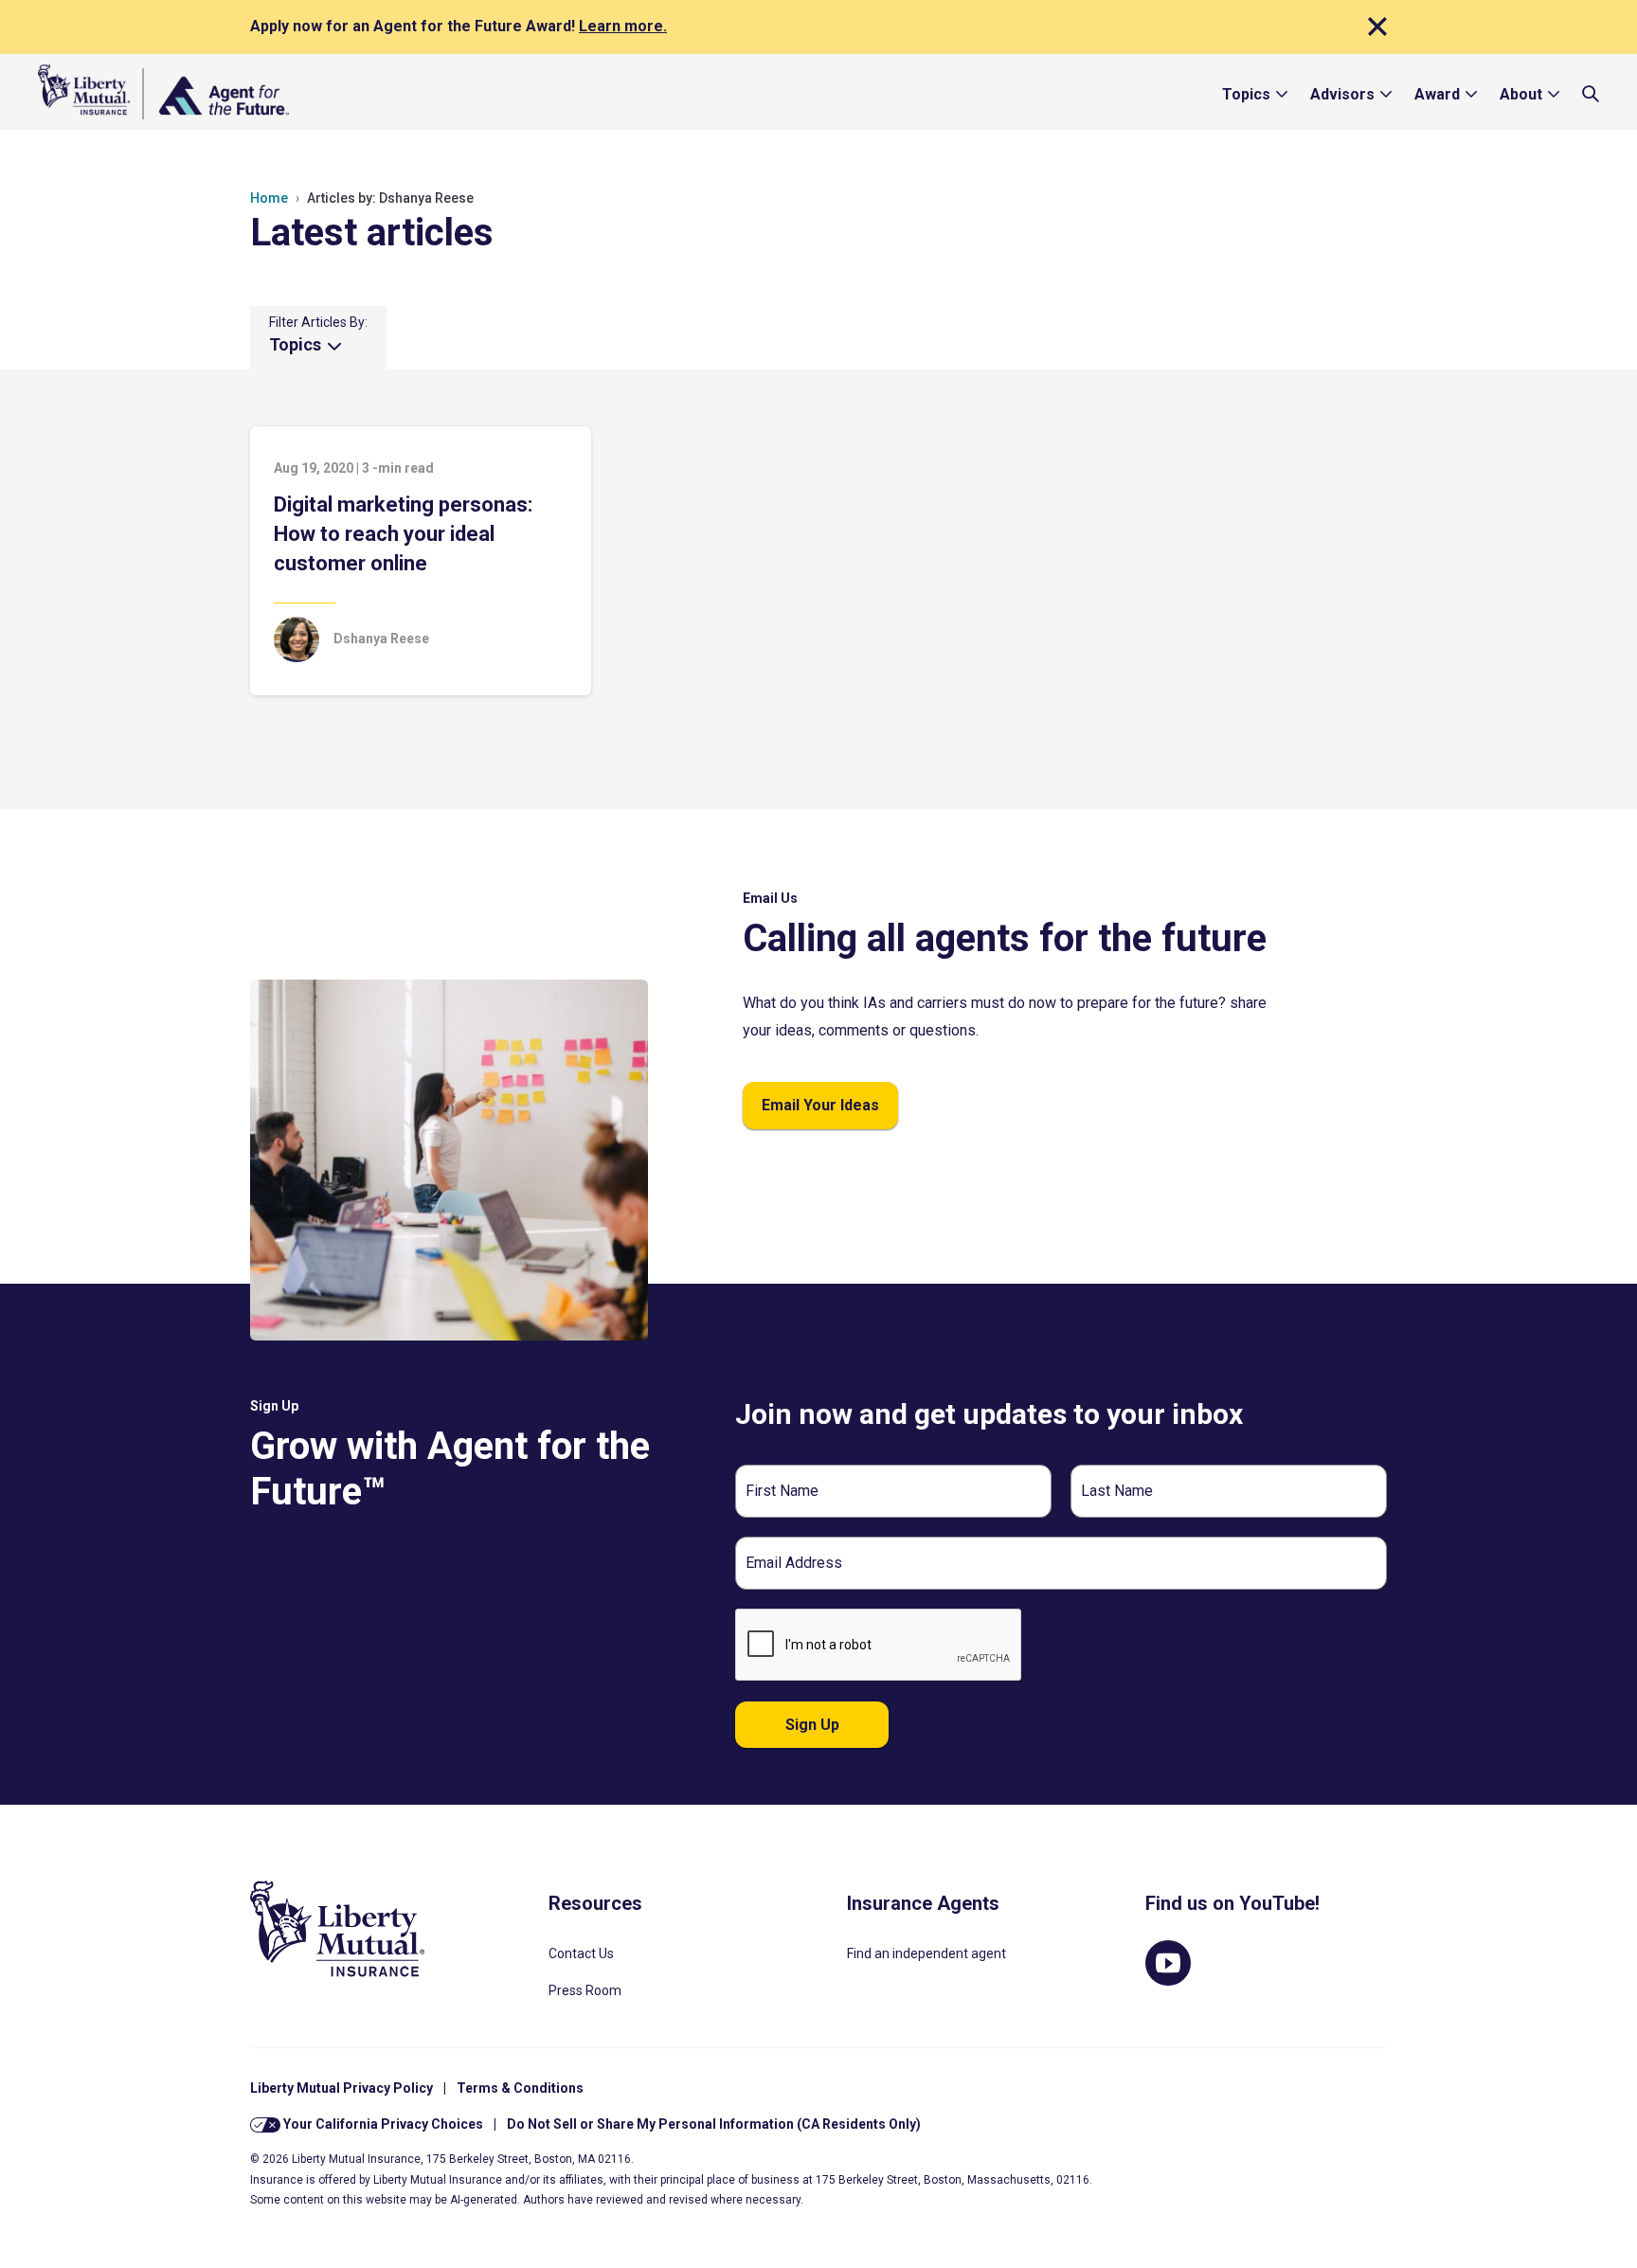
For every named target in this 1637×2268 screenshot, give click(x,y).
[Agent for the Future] (163, 92)
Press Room (585, 1990)
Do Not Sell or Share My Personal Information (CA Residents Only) (714, 2124)
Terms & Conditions (520, 2088)
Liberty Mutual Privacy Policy (342, 2088)
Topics (1246, 94)
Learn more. (623, 26)
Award (1437, 94)
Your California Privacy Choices (382, 2124)
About (1521, 94)
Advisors (1342, 94)
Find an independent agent (926, 1953)
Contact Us (581, 1953)
